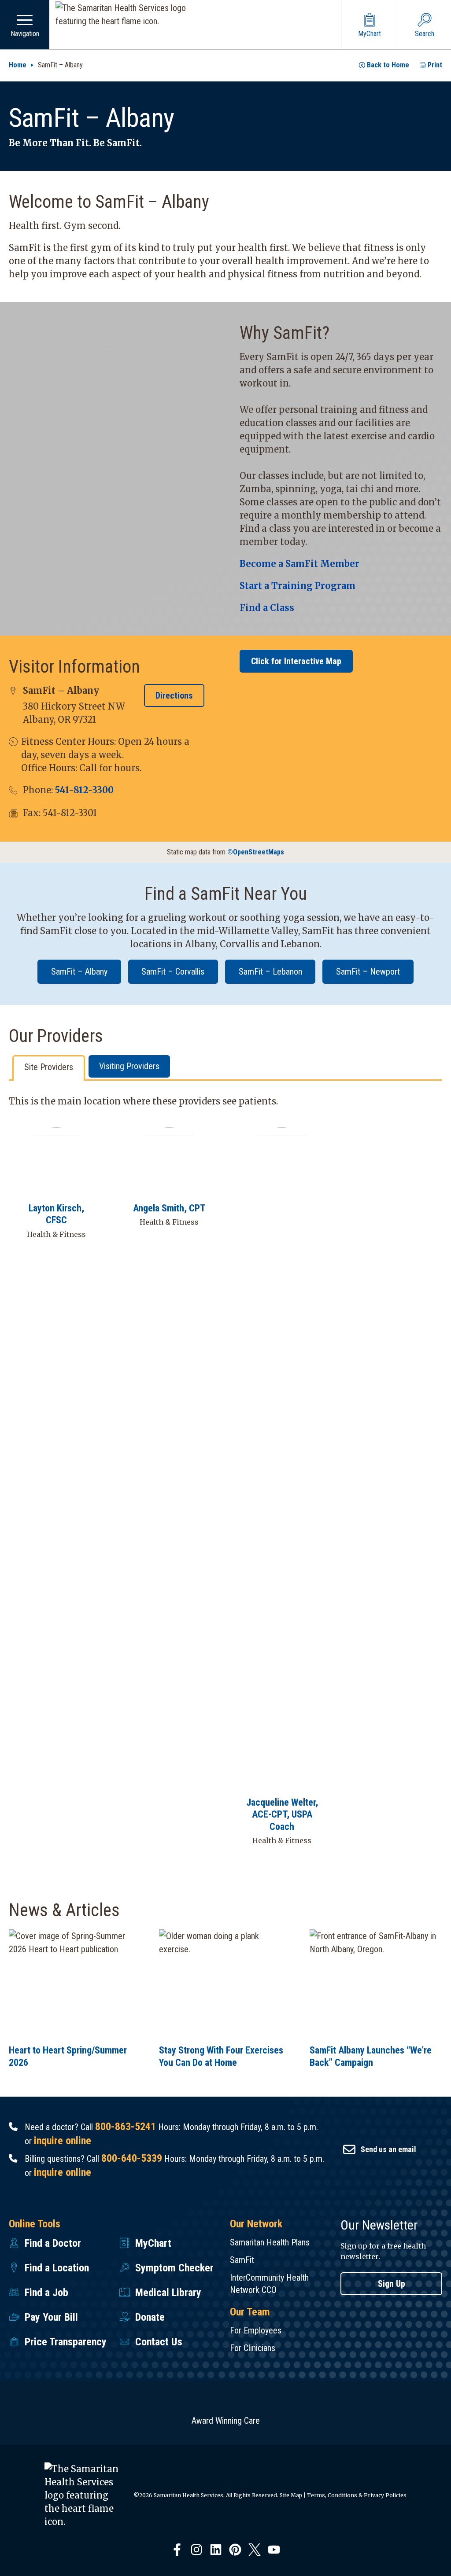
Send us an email (388, 2149)
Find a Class (267, 608)
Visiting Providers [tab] (129, 1066)
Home (18, 65)
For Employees (256, 2330)
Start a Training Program (298, 586)
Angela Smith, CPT (169, 1208)
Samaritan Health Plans (270, 2242)
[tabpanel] (225, 1477)
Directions (174, 696)
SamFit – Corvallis (173, 972)
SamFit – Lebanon (270, 972)
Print (435, 65)
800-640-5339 (132, 2158)
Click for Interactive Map (296, 661)
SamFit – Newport (368, 972)
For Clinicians (253, 2348)
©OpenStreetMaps (256, 852)
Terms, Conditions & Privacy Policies (357, 2495)
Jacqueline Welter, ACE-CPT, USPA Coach (282, 1814)
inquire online (63, 2141)
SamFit (242, 2260)
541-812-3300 (84, 790)
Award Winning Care (226, 2421)
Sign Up (392, 2284)
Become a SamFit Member (299, 564)
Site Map (291, 2495)
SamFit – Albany (79, 972)
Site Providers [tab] (49, 1067)
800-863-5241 (126, 2127)
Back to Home (388, 65)
